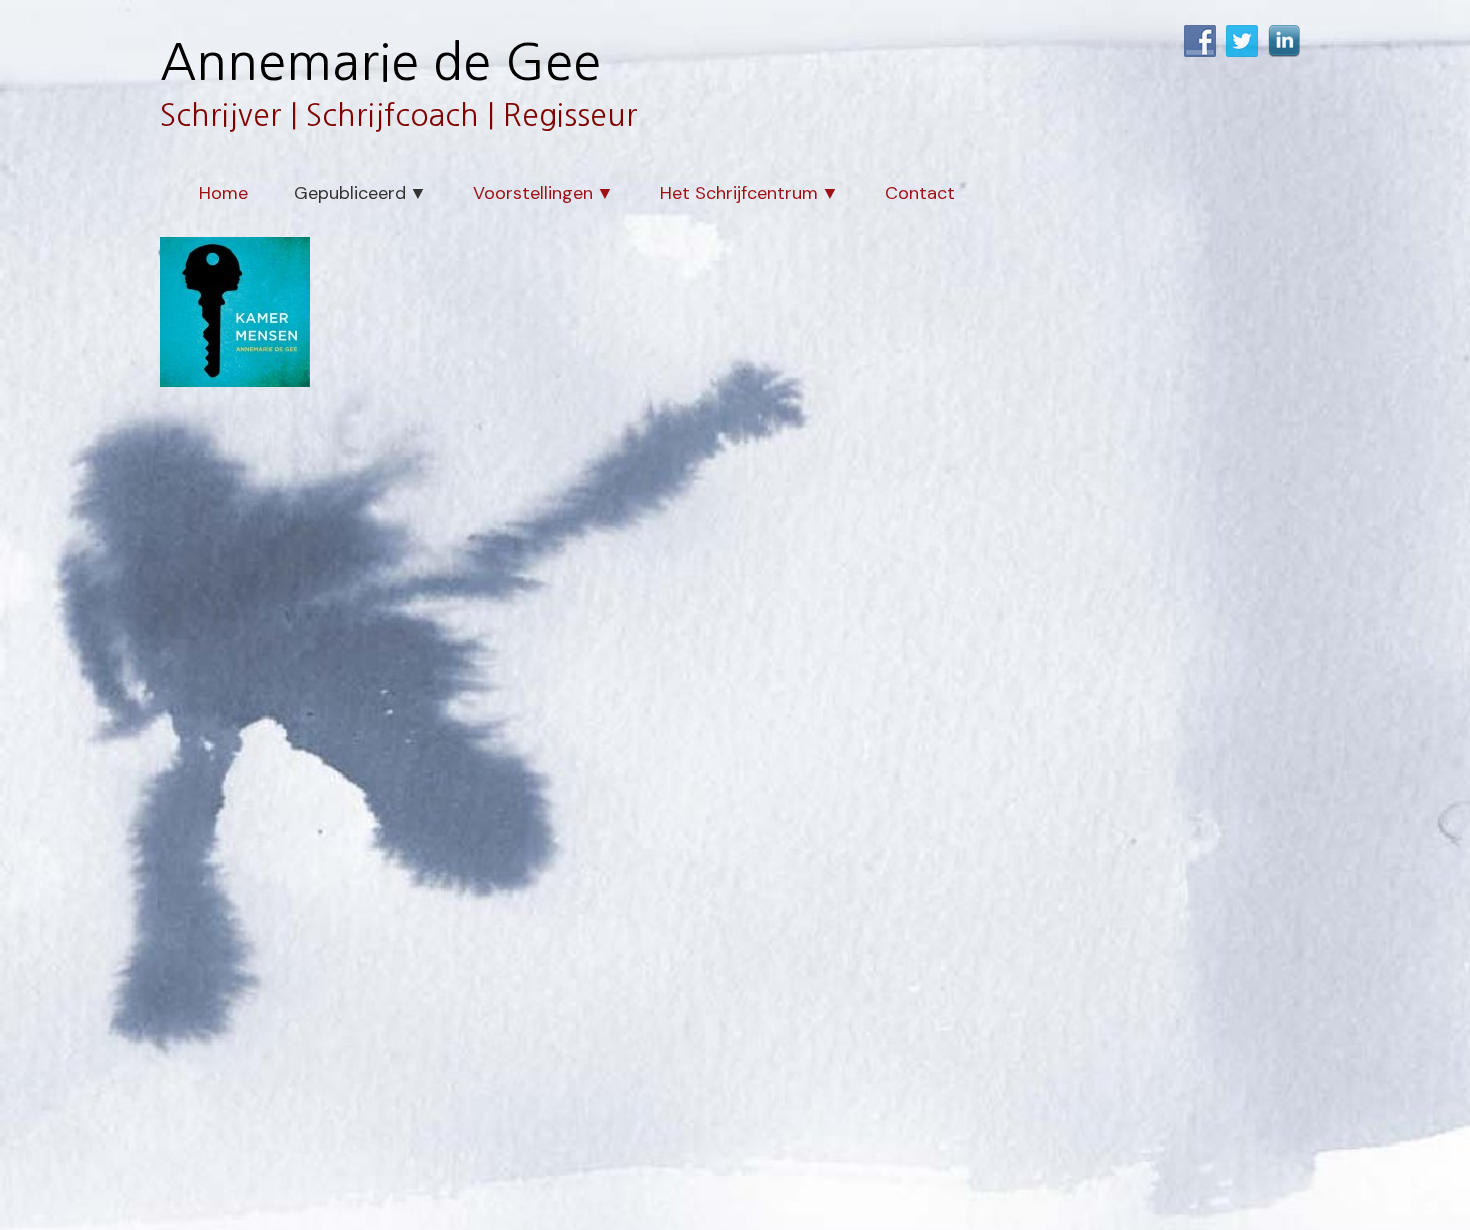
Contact (920, 193)
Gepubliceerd (350, 193)
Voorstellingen (533, 193)
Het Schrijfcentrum (739, 193)
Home (223, 193)
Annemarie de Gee (380, 62)
